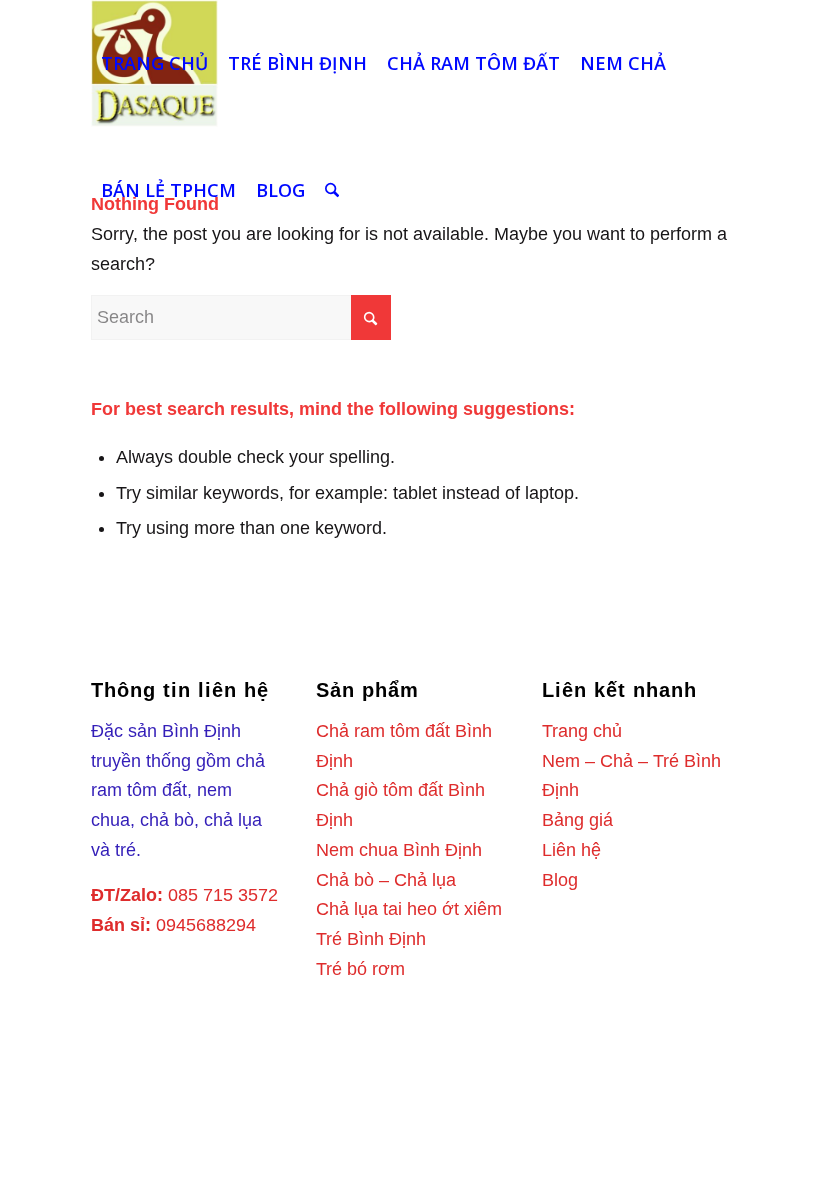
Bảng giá (577, 820)
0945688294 (206, 925)
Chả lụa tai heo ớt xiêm (409, 909)
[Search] (332, 190)
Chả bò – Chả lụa (386, 880)
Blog (560, 880)
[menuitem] (154, 63)
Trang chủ (582, 731)
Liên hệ (571, 850)
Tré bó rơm (360, 969)
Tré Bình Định (371, 939)
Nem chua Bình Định (399, 850)
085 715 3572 (223, 895)
